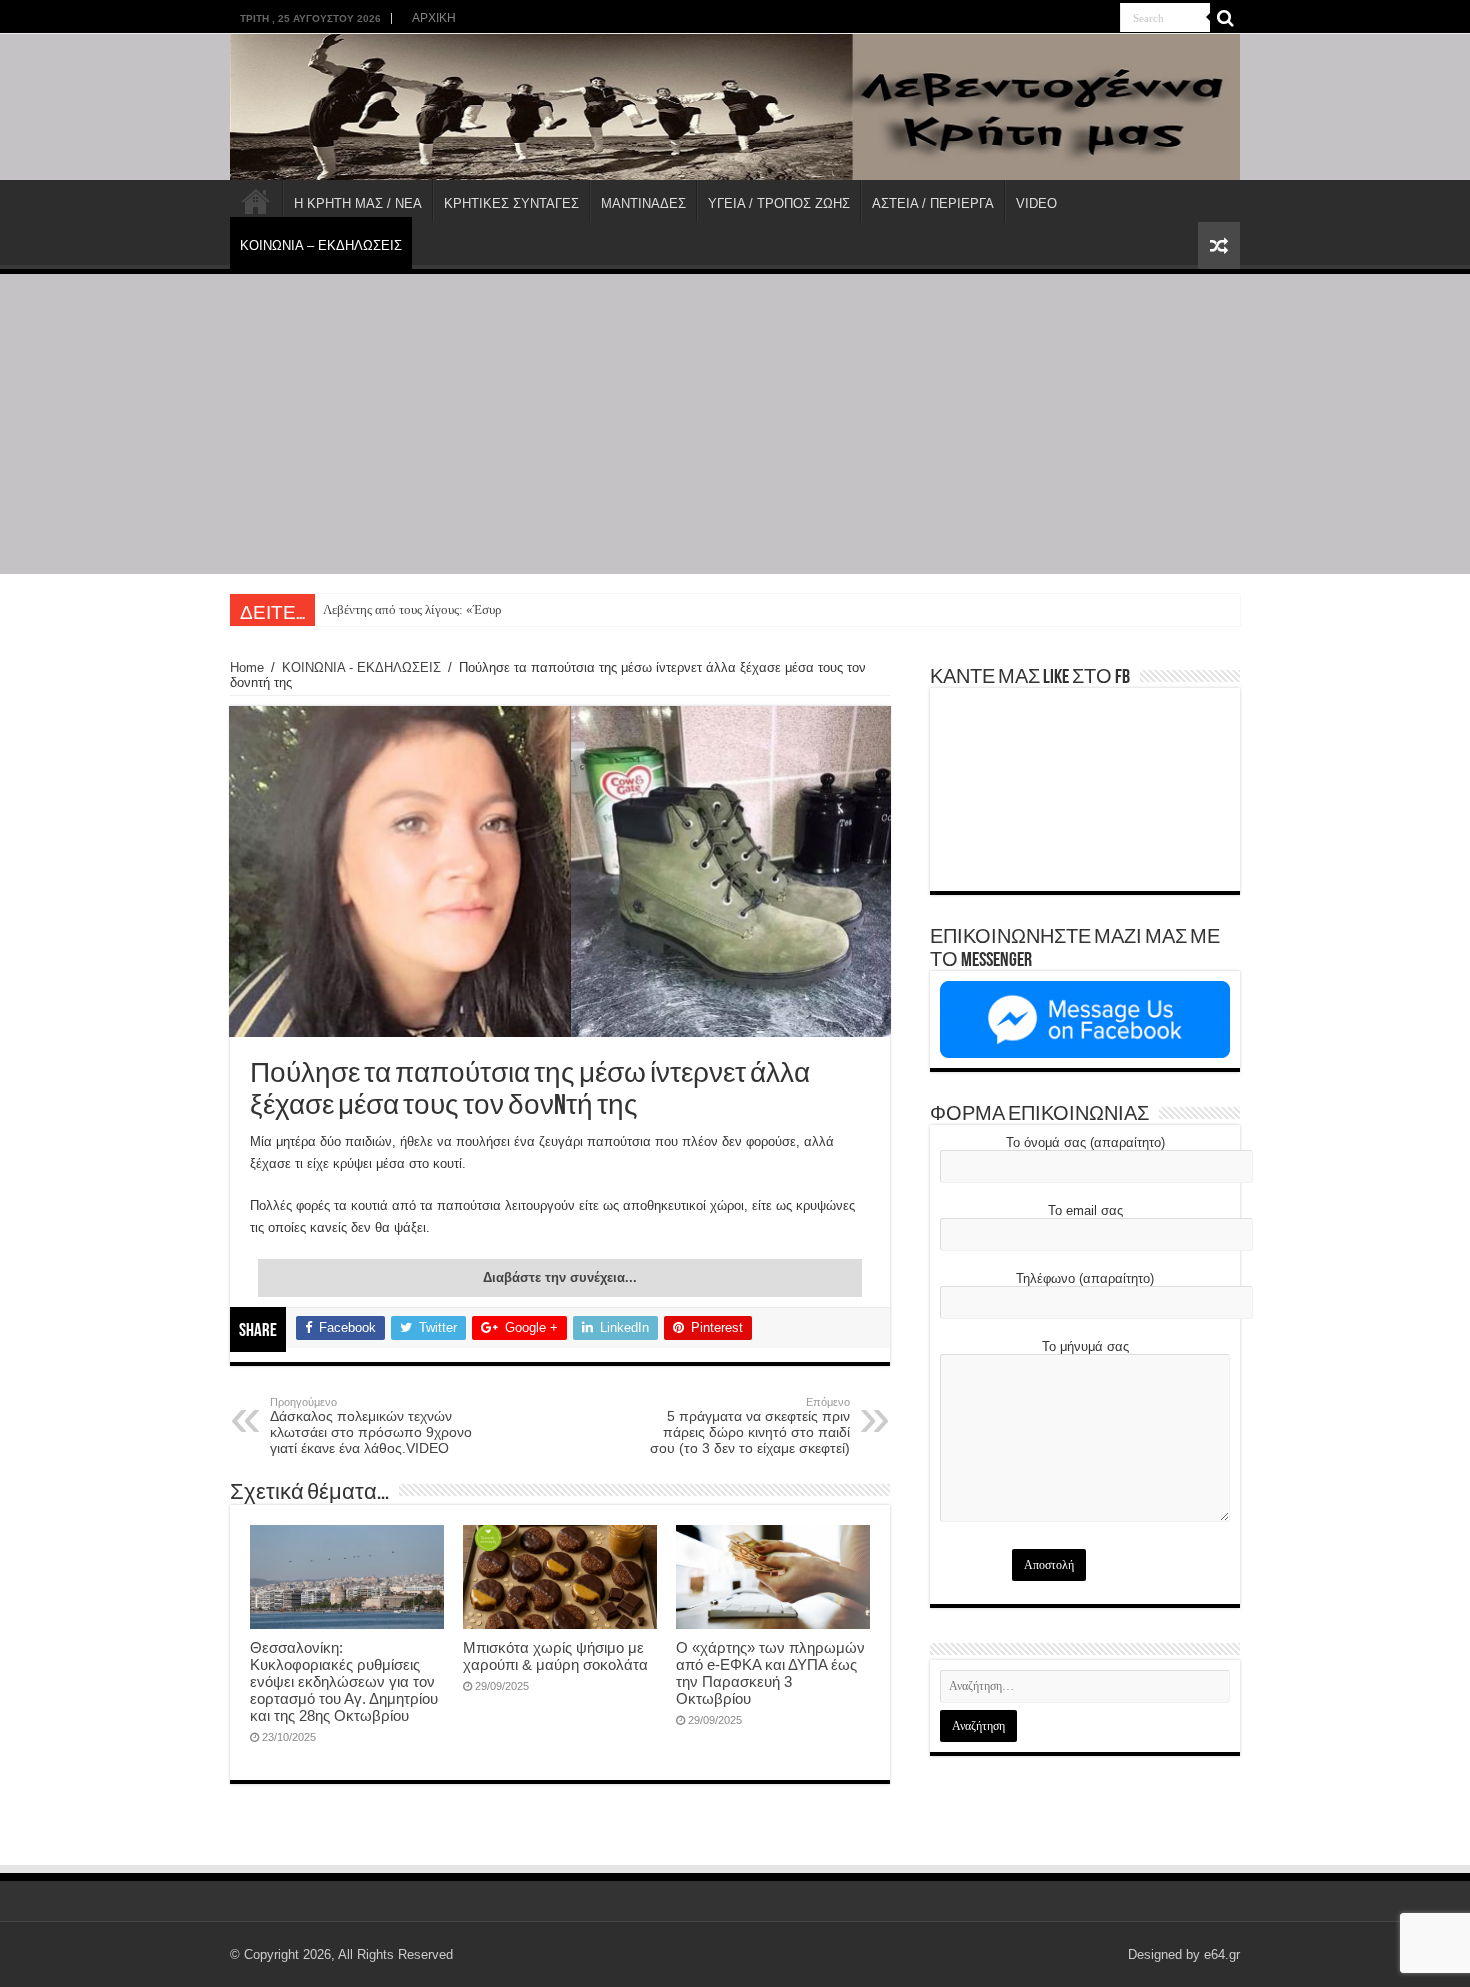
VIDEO (1036, 203)
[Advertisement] (735, 424)
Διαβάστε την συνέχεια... (560, 1277)
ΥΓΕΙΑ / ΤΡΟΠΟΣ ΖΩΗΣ (779, 203)
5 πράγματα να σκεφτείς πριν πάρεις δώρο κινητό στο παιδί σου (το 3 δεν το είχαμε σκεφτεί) (750, 1426)
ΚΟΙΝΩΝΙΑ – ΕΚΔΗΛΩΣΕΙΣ (321, 245)
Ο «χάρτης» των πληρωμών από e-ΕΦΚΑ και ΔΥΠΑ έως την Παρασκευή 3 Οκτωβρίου (770, 1673)
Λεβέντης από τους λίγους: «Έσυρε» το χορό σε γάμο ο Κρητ (482, 609)
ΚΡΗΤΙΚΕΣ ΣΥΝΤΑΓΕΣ (511, 203)
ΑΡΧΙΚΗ (434, 18)
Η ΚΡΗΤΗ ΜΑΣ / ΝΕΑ (358, 203)
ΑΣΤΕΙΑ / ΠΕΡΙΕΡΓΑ (933, 203)
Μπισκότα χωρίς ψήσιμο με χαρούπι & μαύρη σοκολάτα (555, 1656)
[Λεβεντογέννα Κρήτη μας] (735, 107)
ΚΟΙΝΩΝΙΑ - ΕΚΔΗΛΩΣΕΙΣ (361, 667)
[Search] (1225, 18)
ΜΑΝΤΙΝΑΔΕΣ (643, 203)
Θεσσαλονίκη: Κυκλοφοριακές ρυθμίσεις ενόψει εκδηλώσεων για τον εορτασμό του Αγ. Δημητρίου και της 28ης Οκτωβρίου (344, 1681)
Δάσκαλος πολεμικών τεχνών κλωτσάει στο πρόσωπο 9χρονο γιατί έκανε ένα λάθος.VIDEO (371, 1426)
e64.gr (1222, 1954)
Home (247, 667)
